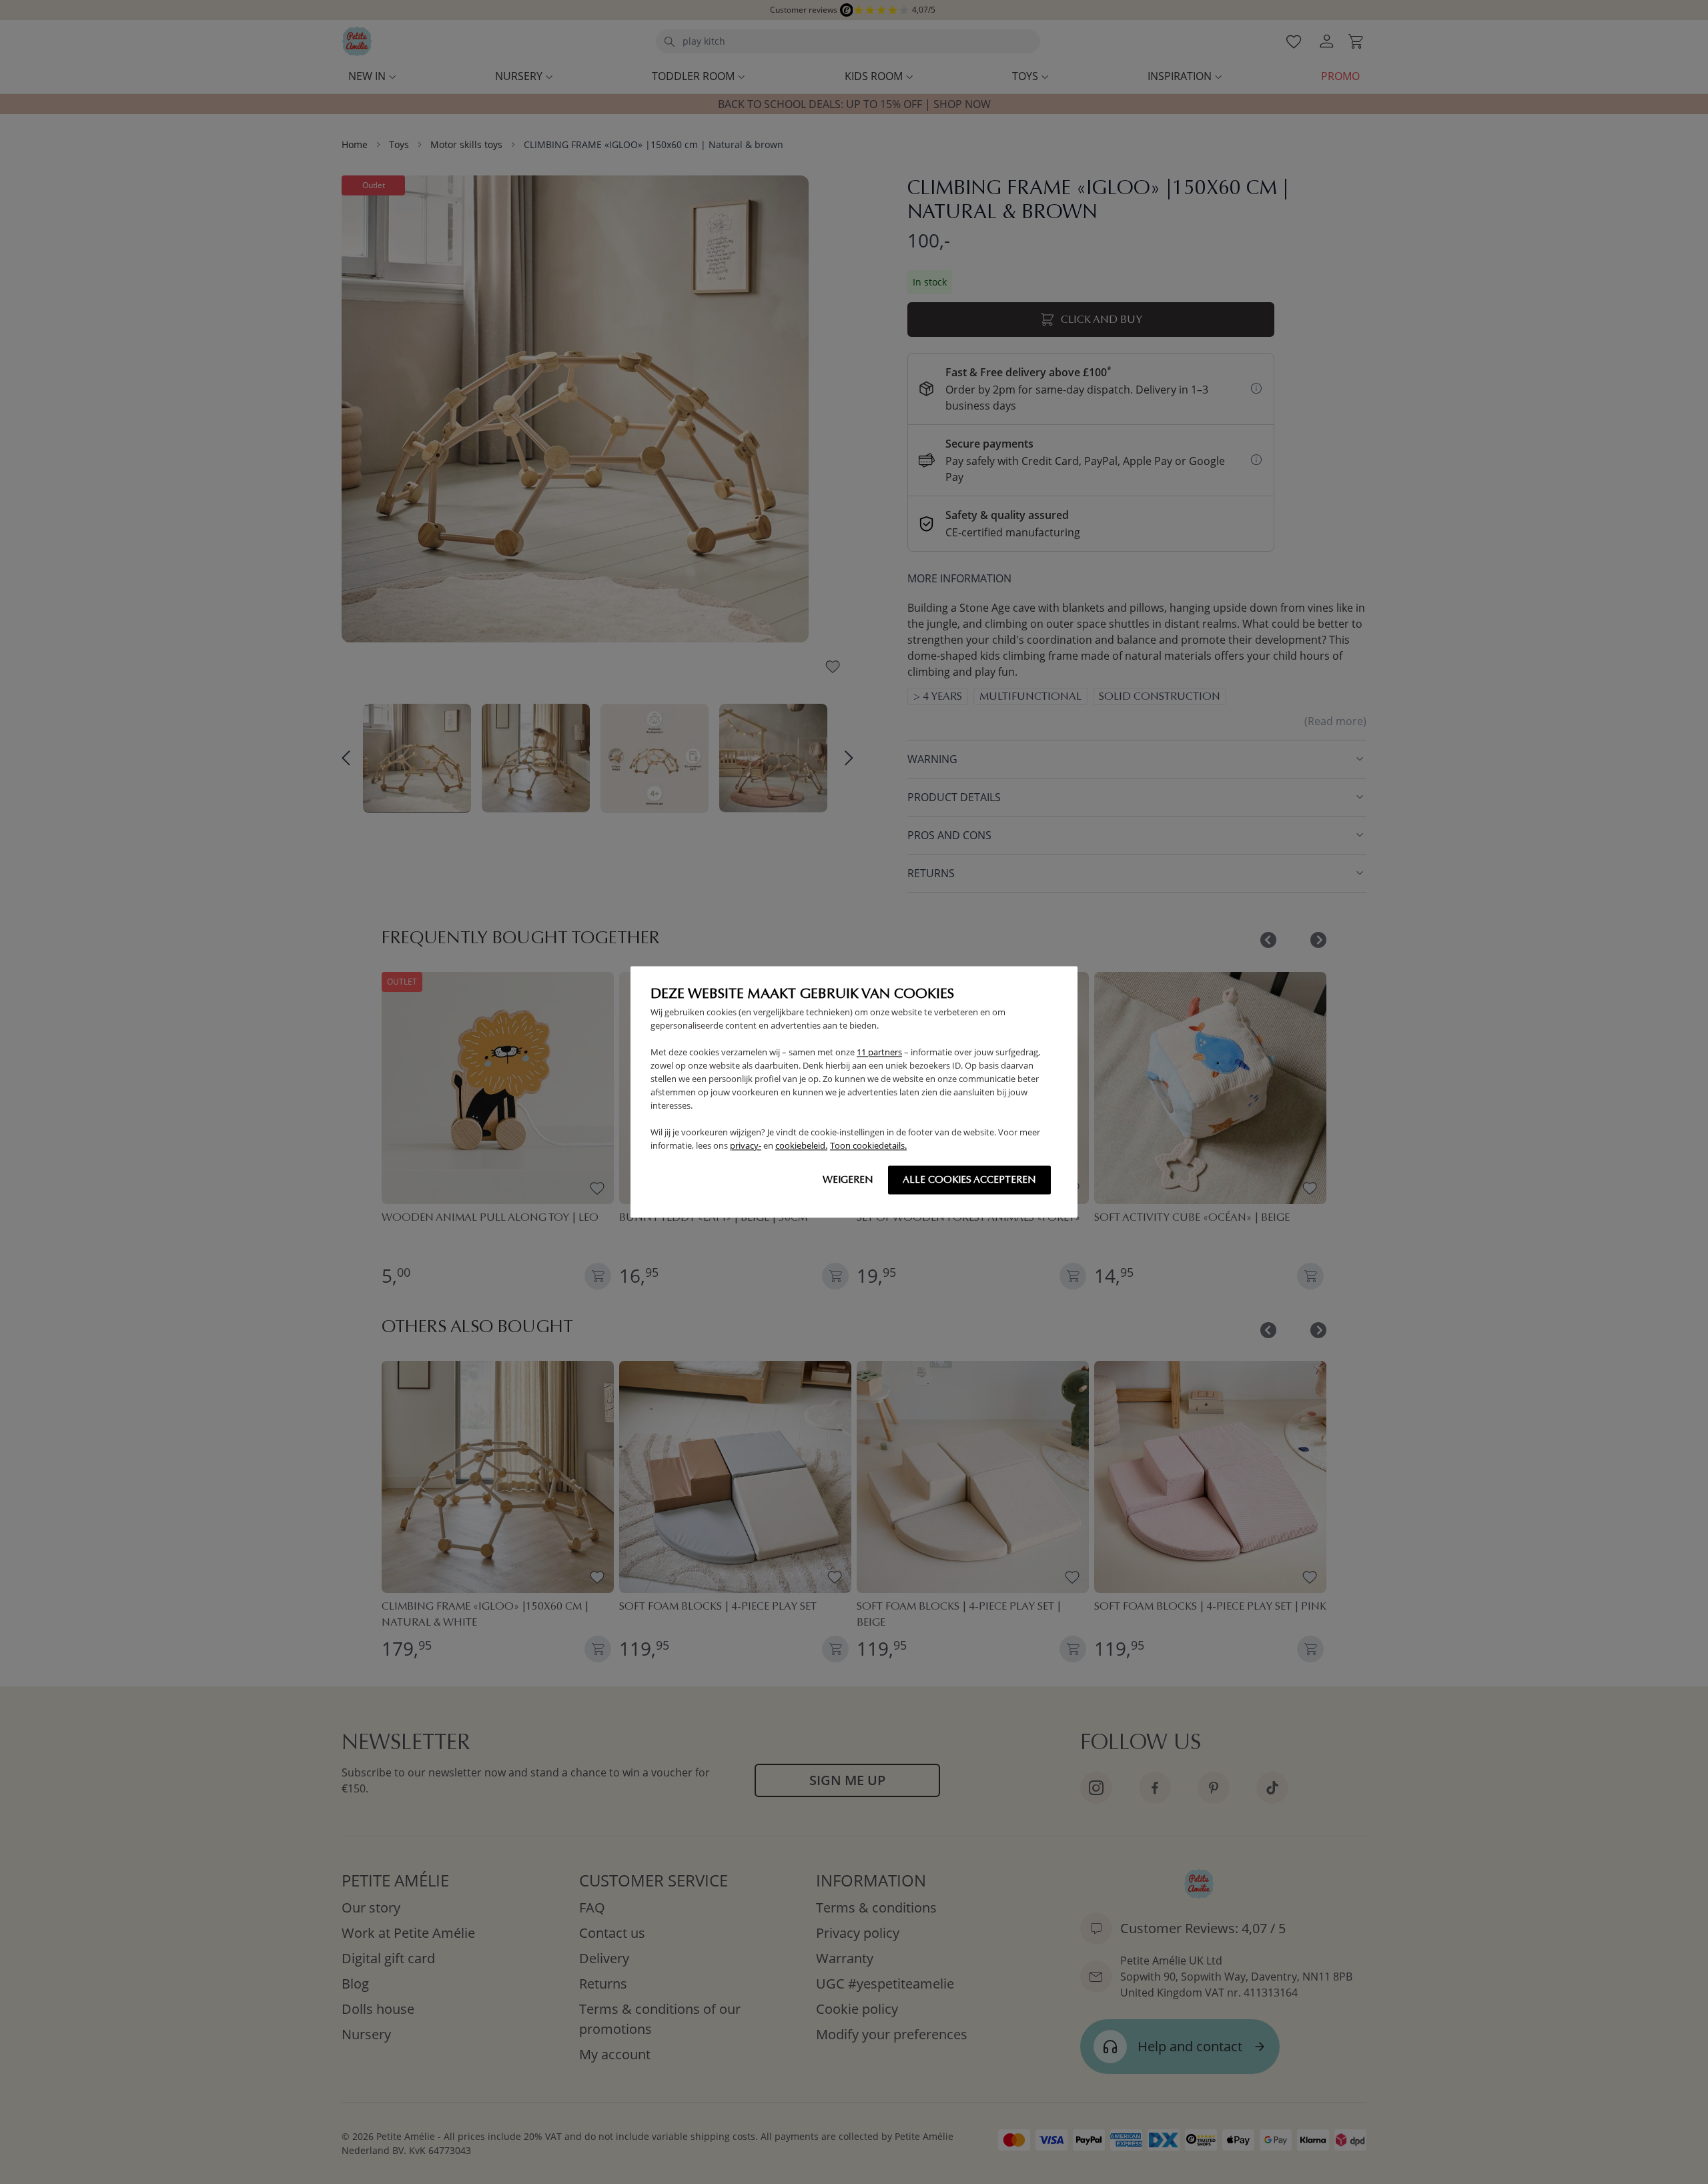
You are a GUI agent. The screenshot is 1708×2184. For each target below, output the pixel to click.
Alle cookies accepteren (969, 1180)
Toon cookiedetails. (868, 1146)
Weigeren (848, 1180)
